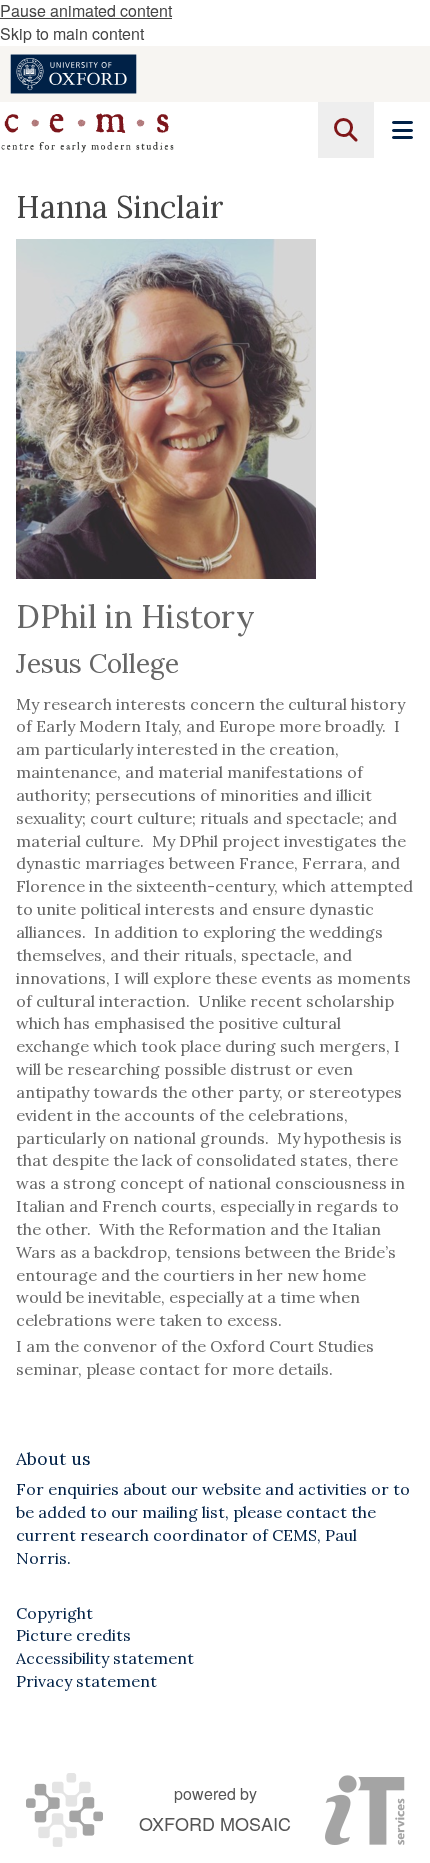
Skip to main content (72, 33)
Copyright (54, 1613)
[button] (346, 130)
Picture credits (73, 1635)
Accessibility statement (105, 1658)
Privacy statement (86, 1681)
